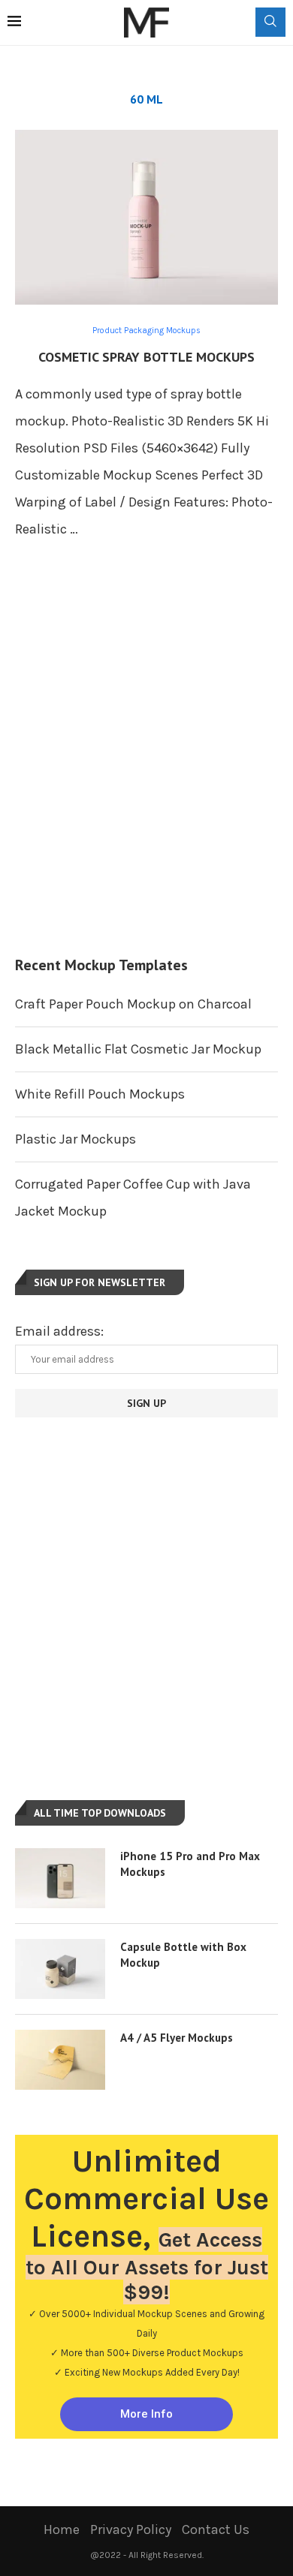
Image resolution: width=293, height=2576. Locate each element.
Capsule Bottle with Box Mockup (183, 1955)
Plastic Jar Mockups (76, 1139)
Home (62, 2529)
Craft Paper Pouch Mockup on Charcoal (133, 1004)
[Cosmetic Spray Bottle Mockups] (146, 217)
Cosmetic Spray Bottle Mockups (146, 357)
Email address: (59, 1331)
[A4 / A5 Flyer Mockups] (60, 2060)
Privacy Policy (131, 2529)
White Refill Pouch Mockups (100, 1094)
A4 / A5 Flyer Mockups (177, 2038)
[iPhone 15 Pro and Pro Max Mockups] (60, 1878)
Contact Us (216, 2529)
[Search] (270, 22)
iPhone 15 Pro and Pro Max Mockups (190, 1864)
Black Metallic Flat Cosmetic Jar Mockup (138, 1049)
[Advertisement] (146, 764)
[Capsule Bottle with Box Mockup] (60, 1969)
